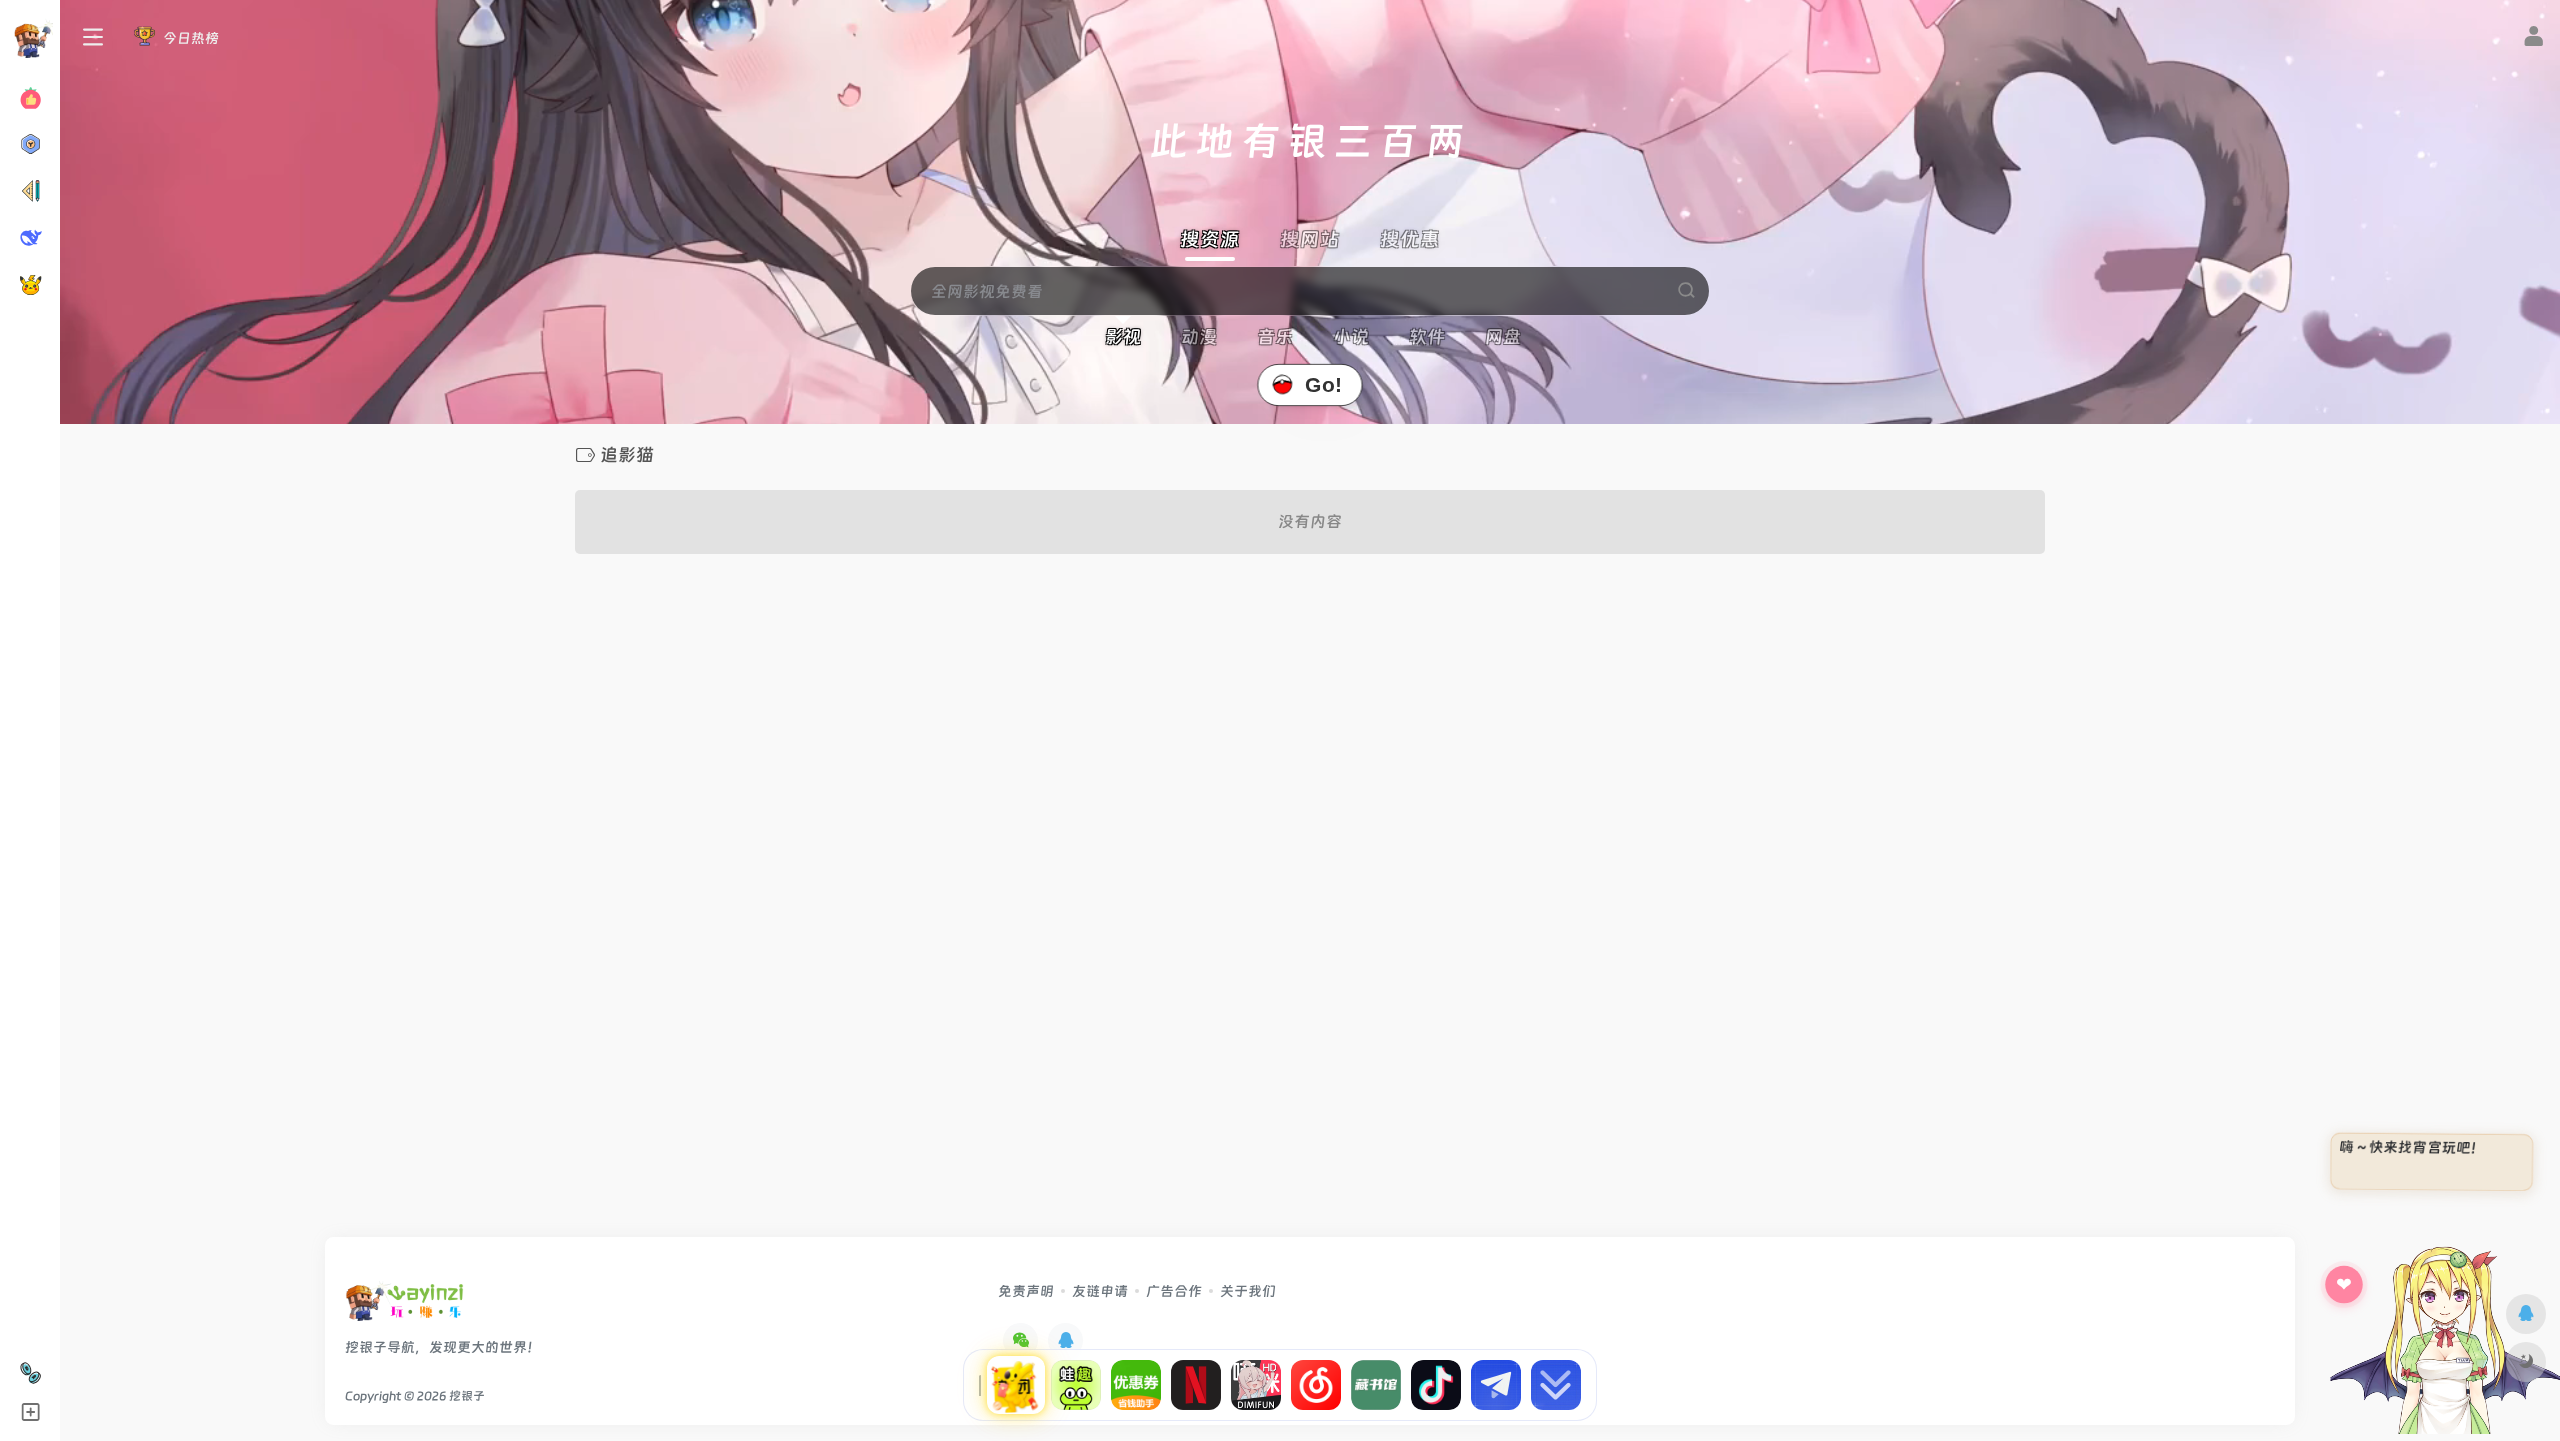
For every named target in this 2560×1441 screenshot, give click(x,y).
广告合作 (1174, 1291)
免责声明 (1026, 1291)
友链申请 (1100, 1291)
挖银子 (467, 1396)
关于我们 (1248, 1291)
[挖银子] (404, 1307)
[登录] (2533, 39)
